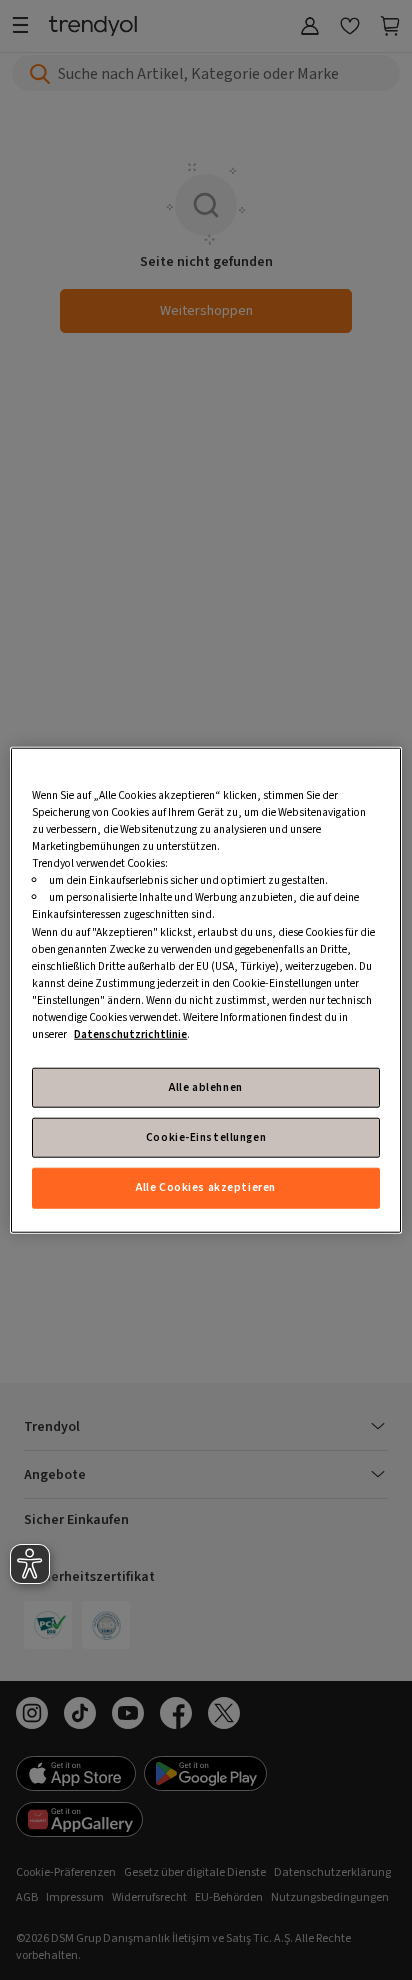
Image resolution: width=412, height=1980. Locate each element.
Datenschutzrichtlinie (130, 1034)
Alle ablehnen (205, 1087)
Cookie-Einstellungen (206, 1137)
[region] (205, 990)
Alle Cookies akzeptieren (206, 1187)
